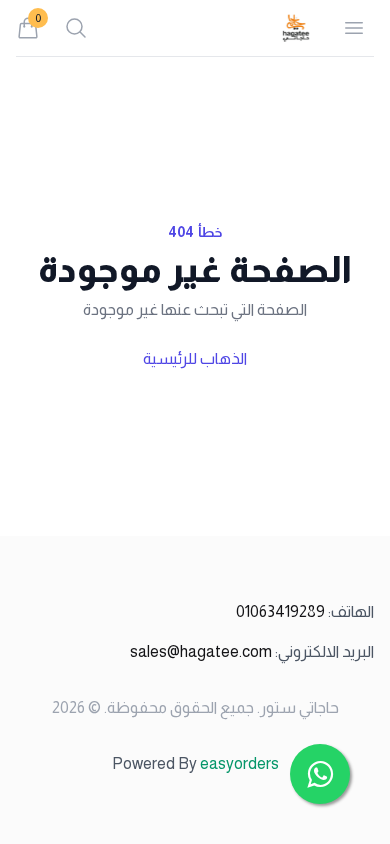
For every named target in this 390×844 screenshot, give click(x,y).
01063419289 (305, 611)
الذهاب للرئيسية (195, 358)
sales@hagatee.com (252, 651)
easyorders (239, 763)
